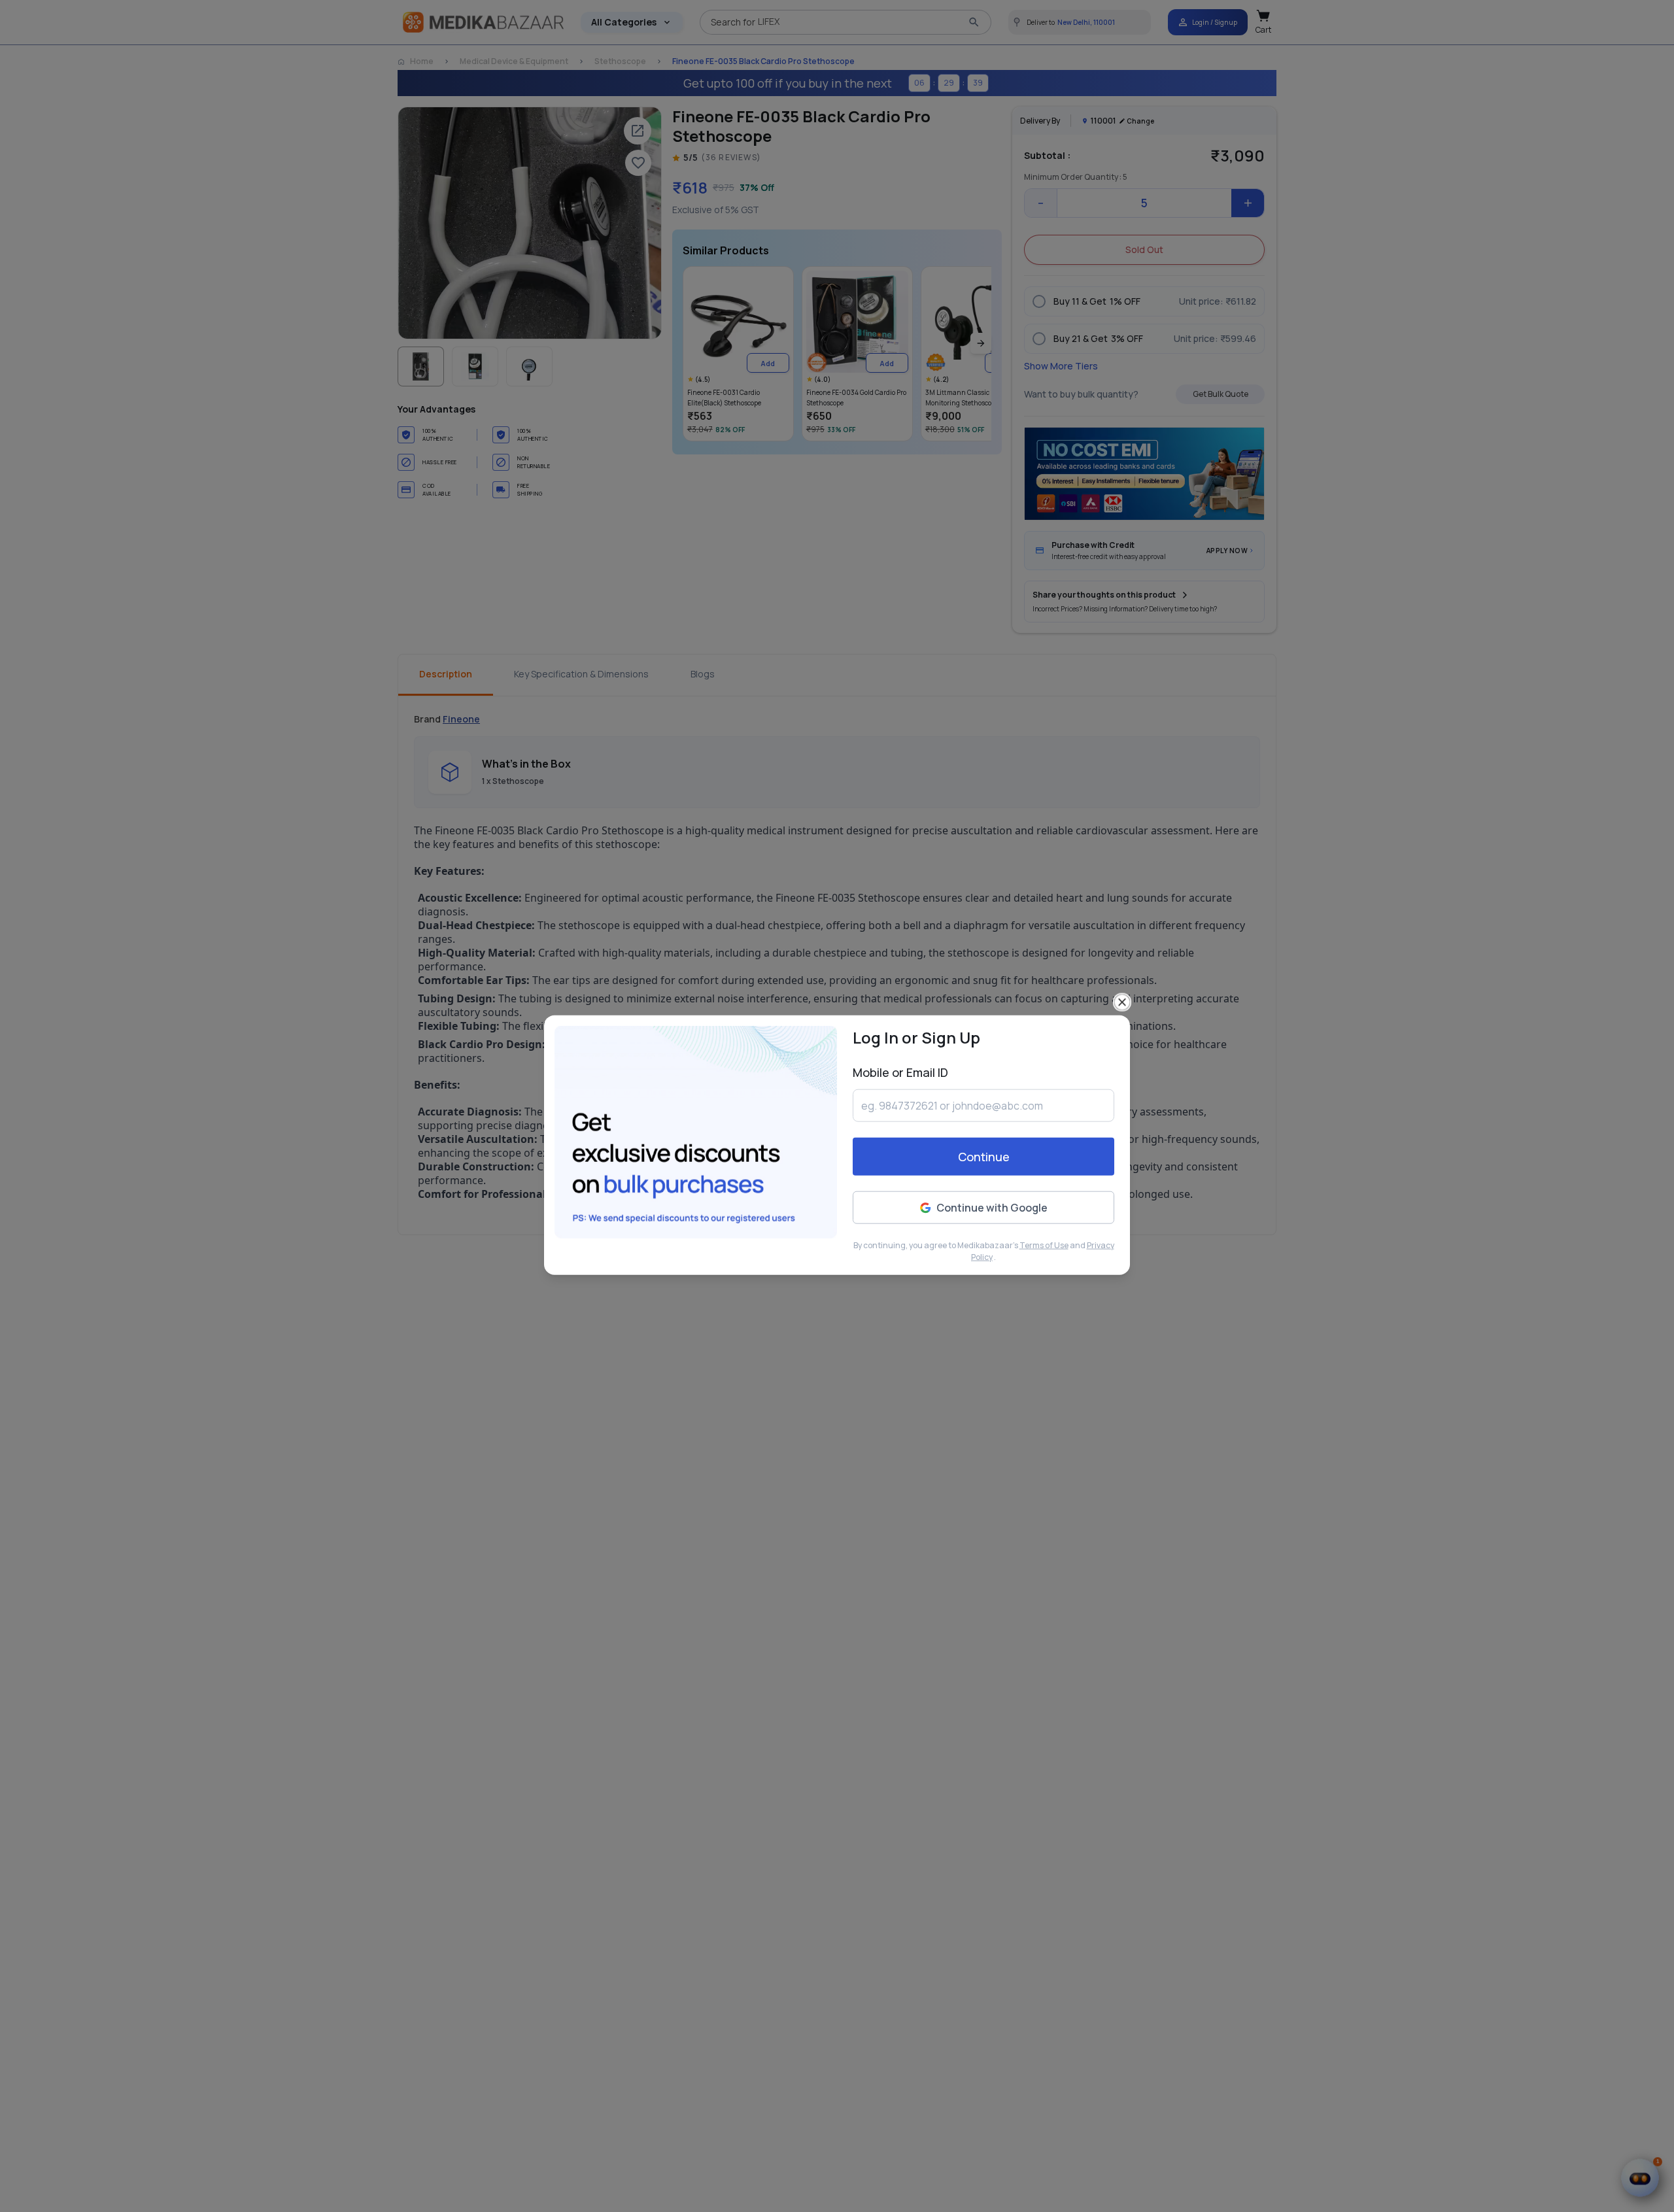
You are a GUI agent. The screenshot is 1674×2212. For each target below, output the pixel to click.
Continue (984, 1117)
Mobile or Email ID (900, 1033)
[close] (1122, 963)
